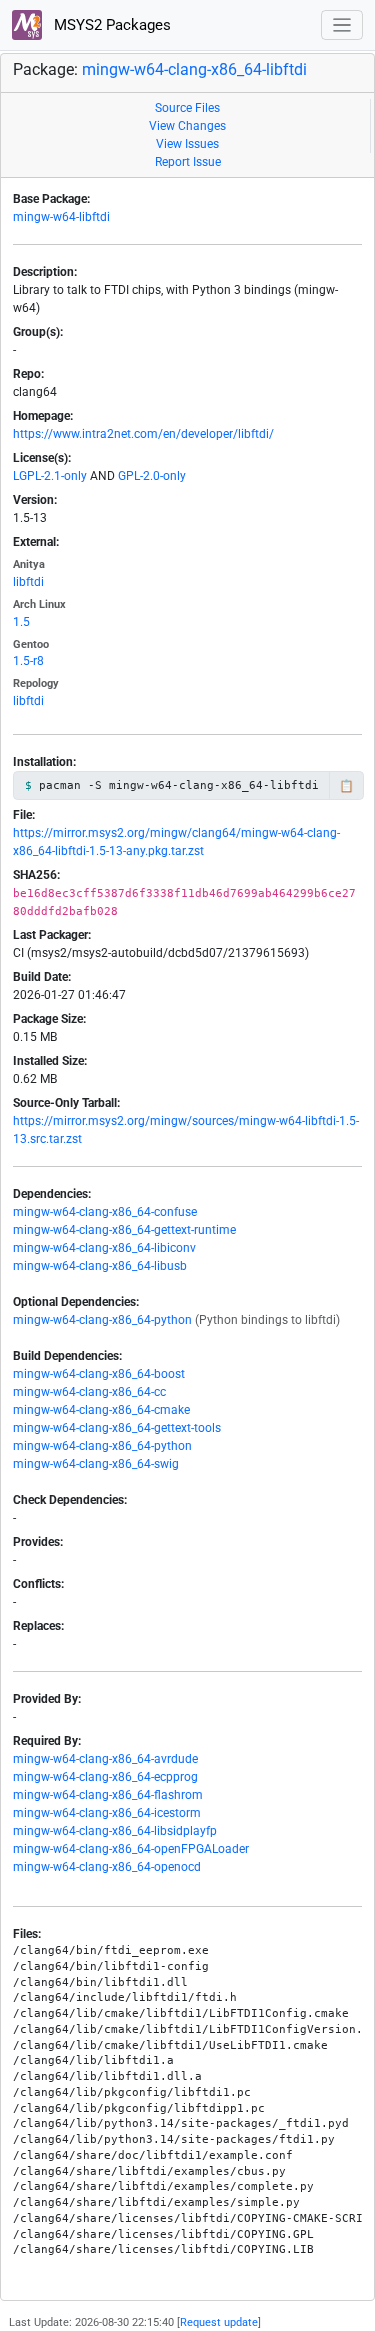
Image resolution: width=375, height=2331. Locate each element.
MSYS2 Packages (110, 25)
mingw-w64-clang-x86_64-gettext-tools (117, 1428)
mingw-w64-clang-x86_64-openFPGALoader (131, 1849)
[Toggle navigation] (342, 25)
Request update (219, 2322)
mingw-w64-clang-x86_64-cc (89, 1392)
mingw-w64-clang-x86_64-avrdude (105, 1759)
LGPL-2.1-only (50, 476)
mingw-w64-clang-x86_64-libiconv (104, 1248)
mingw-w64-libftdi (61, 217)
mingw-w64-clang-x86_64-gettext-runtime (124, 1230)
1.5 (21, 622)
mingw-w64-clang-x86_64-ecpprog (105, 1777)
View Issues (187, 144)
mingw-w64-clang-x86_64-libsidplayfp (115, 1831)
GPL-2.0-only (152, 476)
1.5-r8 (28, 661)
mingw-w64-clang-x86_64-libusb (100, 1266)
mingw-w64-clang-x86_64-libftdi (194, 69)
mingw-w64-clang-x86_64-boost (99, 1374)
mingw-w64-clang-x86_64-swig (96, 1464)
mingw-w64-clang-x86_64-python (102, 1320)
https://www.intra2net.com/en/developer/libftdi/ (143, 434)
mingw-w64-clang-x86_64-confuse (105, 1212)
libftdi (28, 582)
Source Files (187, 108)
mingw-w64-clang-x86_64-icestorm (107, 1813)
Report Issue (188, 162)
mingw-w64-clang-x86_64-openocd (107, 1867)
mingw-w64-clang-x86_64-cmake (101, 1410)
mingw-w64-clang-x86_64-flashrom (108, 1795)
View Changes (187, 126)
